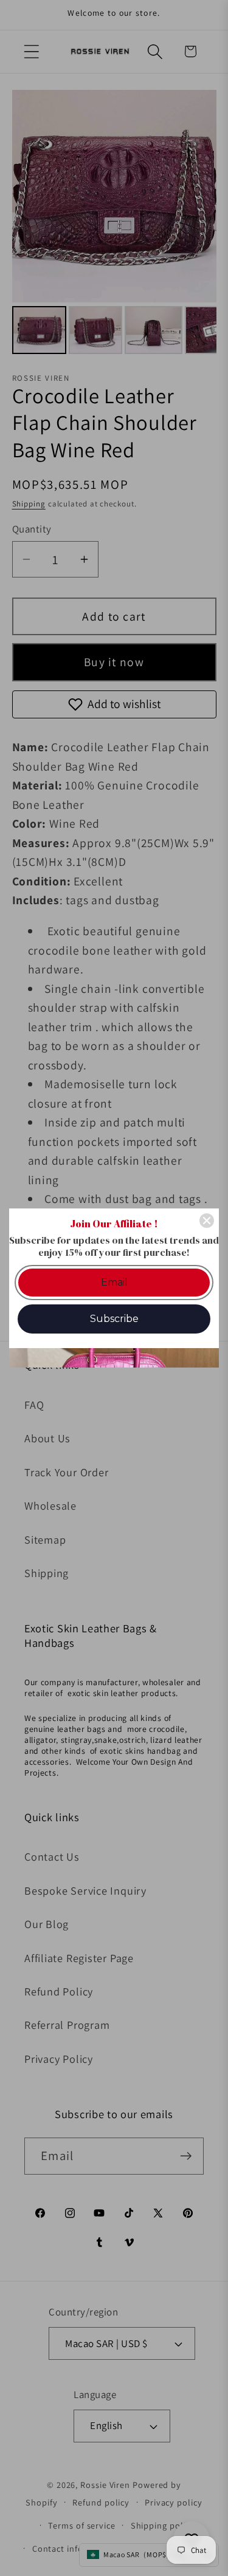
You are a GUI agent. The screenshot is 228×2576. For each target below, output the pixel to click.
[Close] (207, 1221)
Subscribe (114, 1319)
